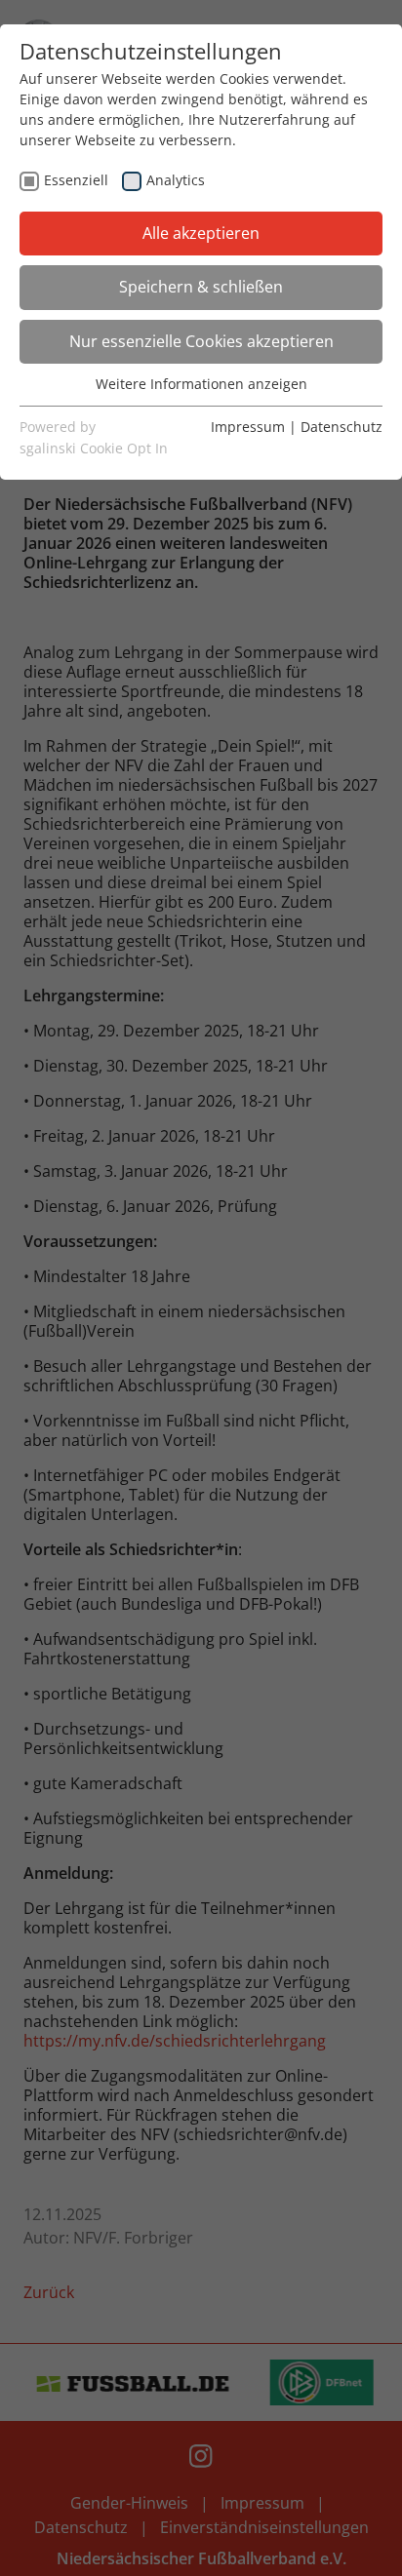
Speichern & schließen (201, 287)
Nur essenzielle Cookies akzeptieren (201, 341)
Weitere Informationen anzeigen (201, 384)
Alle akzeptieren (201, 233)
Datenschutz (342, 427)
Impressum (248, 427)
